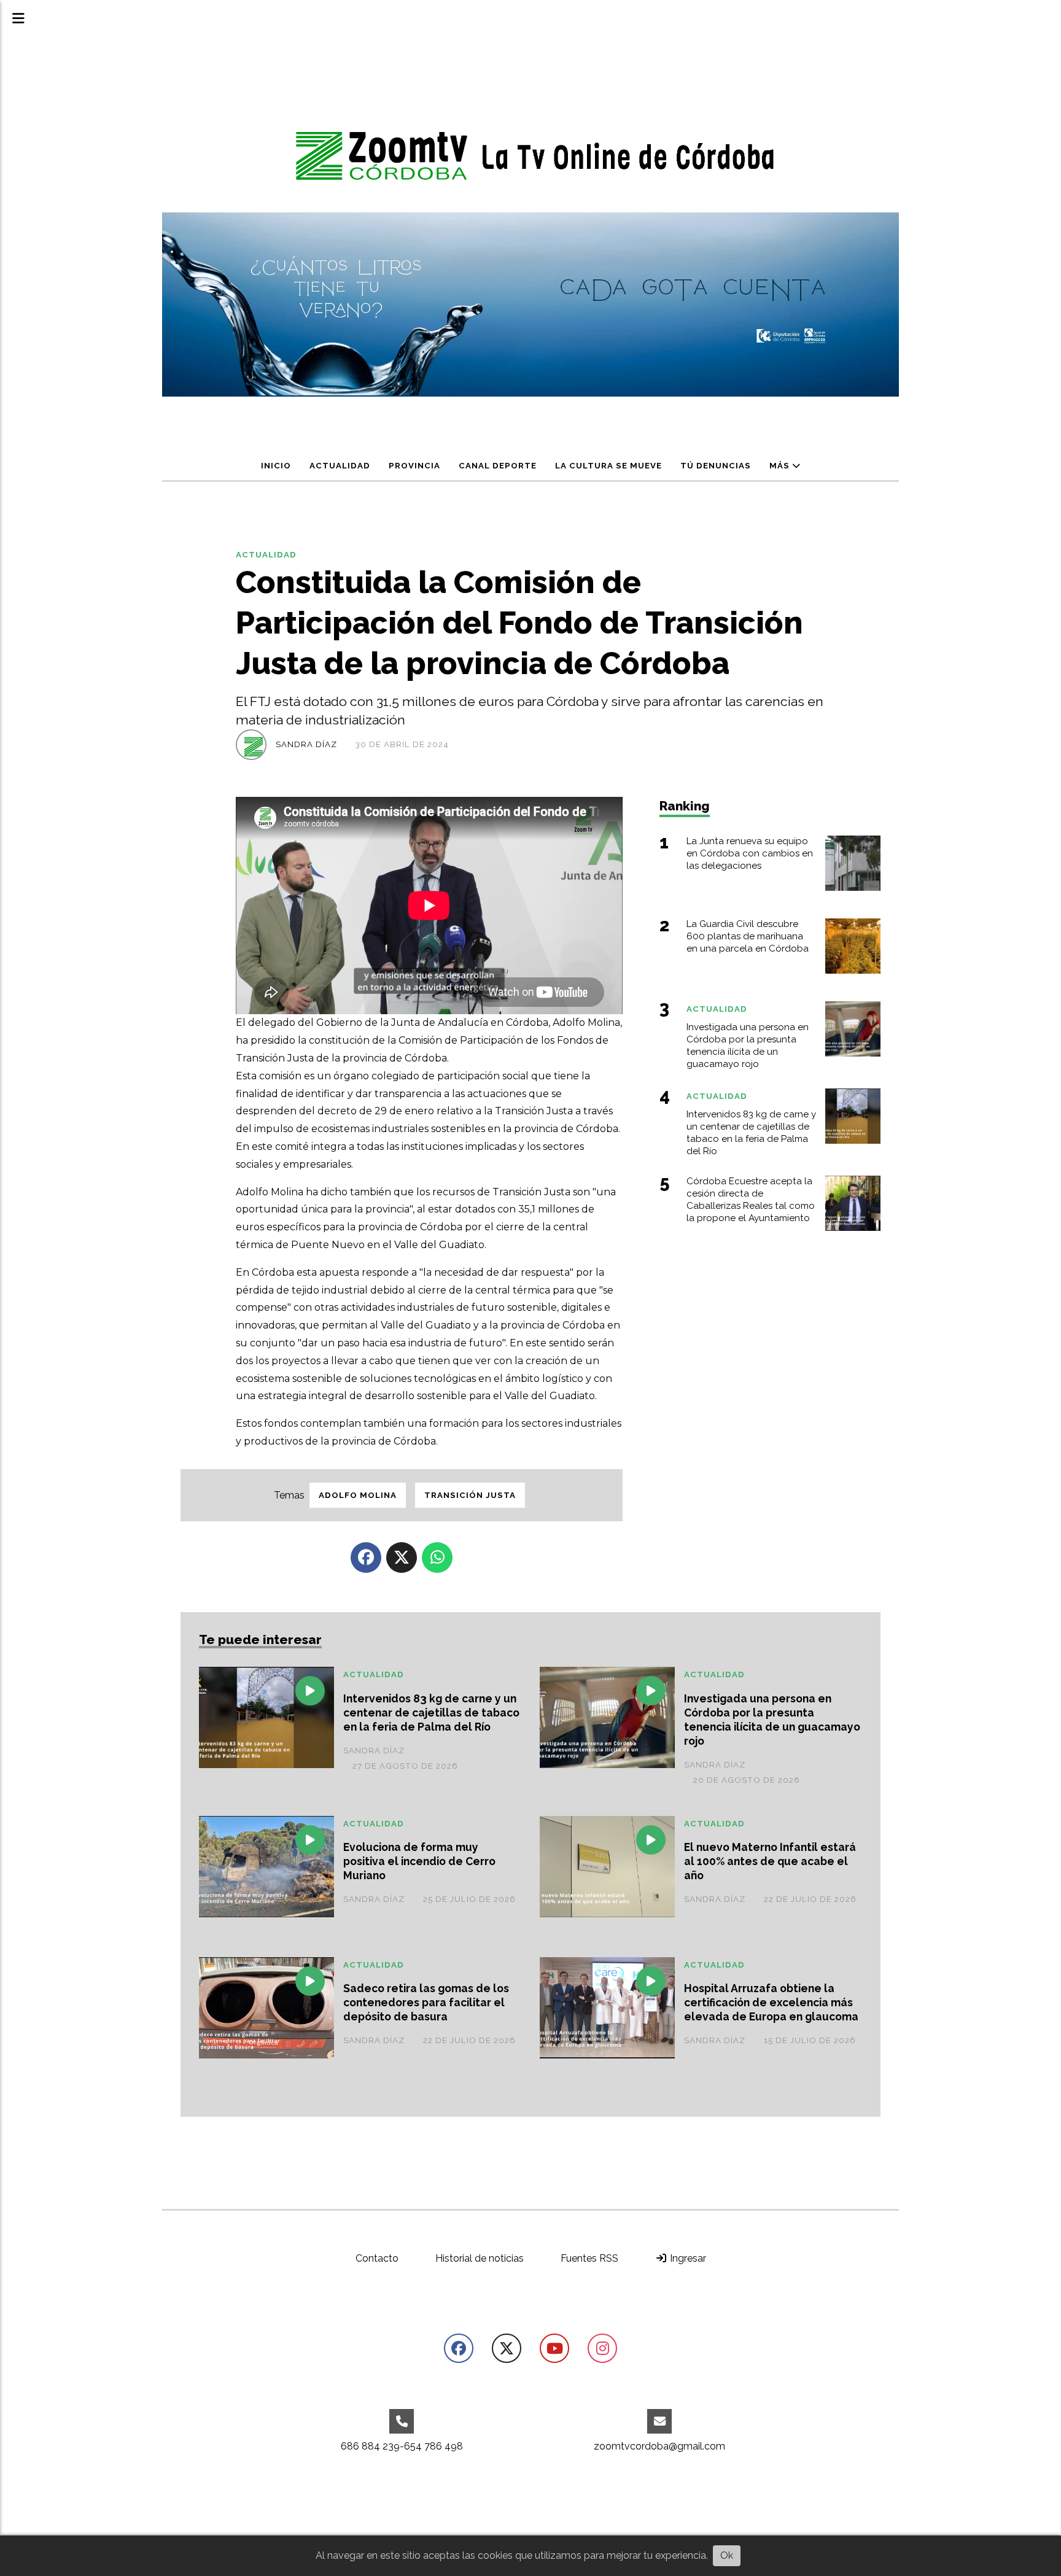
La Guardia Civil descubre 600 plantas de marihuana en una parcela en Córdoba (748, 936)
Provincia (414, 466)
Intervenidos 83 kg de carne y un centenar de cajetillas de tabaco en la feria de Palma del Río (431, 1713)
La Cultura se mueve (608, 466)
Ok (727, 2555)
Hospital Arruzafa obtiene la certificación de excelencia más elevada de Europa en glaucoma (771, 2002)
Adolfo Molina (358, 1495)
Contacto (377, 2258)
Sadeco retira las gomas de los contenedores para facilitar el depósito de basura (426, 2002)
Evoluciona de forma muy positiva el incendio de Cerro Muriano (419, 1861)
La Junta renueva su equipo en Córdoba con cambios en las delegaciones (750, 853)
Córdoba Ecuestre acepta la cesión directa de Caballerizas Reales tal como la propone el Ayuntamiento (751, 1199)
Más (781, 466)
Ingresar (687, 2258)
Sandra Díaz (306, 744)
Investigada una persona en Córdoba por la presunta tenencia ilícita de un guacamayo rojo (772, 1720)
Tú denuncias (716, 466)
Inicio (276, 466)
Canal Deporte (498, 466)
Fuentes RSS (589, 2258)
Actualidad (340, 466)
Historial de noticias (480, 2258)
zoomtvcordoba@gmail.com (659, 2446)
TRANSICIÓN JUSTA (470, 1495)
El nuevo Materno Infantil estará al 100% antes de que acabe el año (770, 1861)
